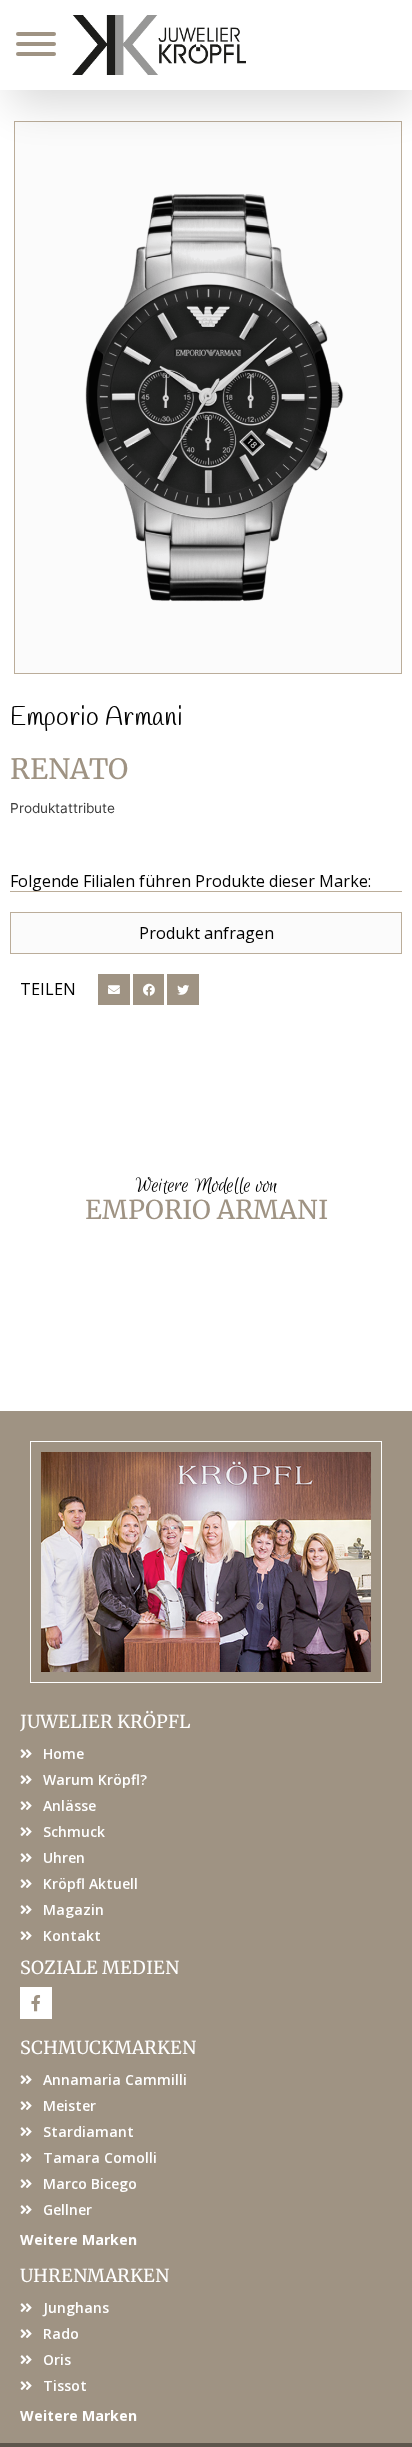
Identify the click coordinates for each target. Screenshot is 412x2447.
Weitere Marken (78, 2239)
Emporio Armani (96, 718)
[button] (114, 990)
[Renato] (208, 397)
